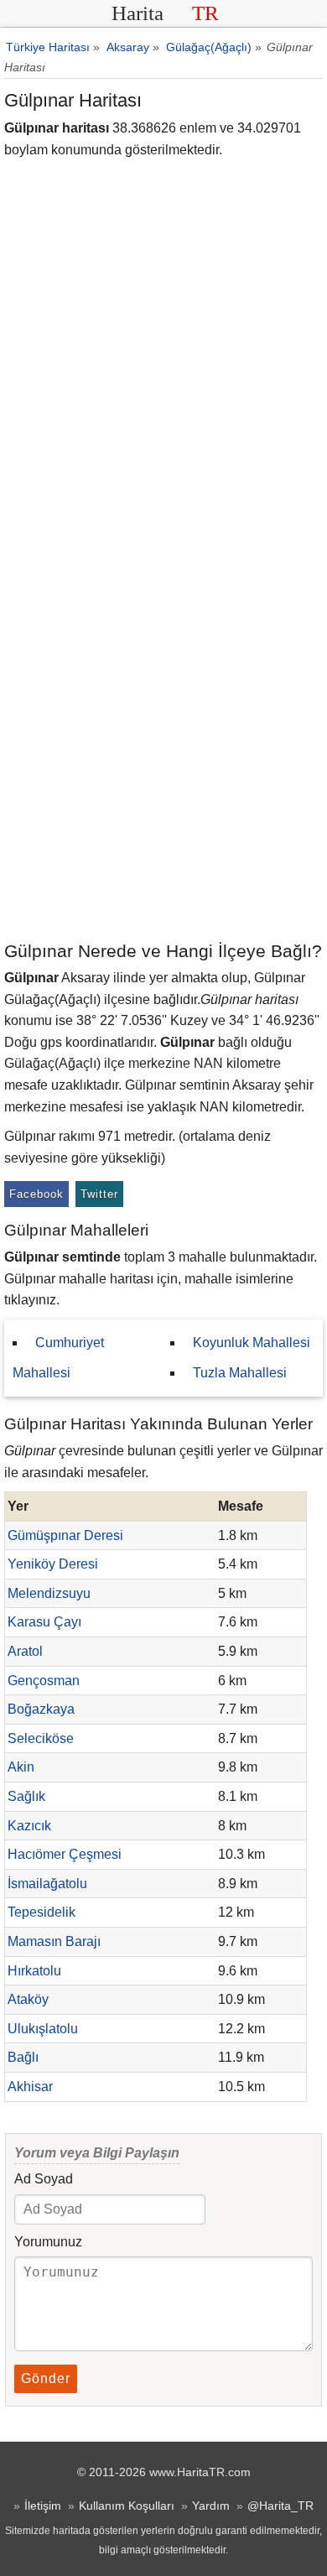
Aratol (25, 1651)
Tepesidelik (42, 1912)
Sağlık (26, 1796)
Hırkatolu (34, 1971)
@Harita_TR (280, 2506)
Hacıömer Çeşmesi (65, 1854)
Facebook (36, 1194)
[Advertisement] (163, 767)
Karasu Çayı (44, 1622)
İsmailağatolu (47, 1884)
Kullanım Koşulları (127, 2506)
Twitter (99, 1194)
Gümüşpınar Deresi (65, 1535)
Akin (21, 1767)
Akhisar (30, 2087)
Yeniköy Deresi (53, 1564)
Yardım (211, 2506)
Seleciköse (41, 1738)
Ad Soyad (44, 2179)
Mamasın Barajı (54, 1941)
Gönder (46, 2378)
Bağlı (23, 2057)
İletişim (43, 2506)
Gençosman (44, 1681)
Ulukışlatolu (43, 2029)
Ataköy (28, 1999)
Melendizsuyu (49, 1593)
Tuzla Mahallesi (240, 1373)
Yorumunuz (48, 2242)
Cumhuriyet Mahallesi (58, 1358)
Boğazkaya (41, 1709)
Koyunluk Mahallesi (252, 1343)
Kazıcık (29, 1826)
